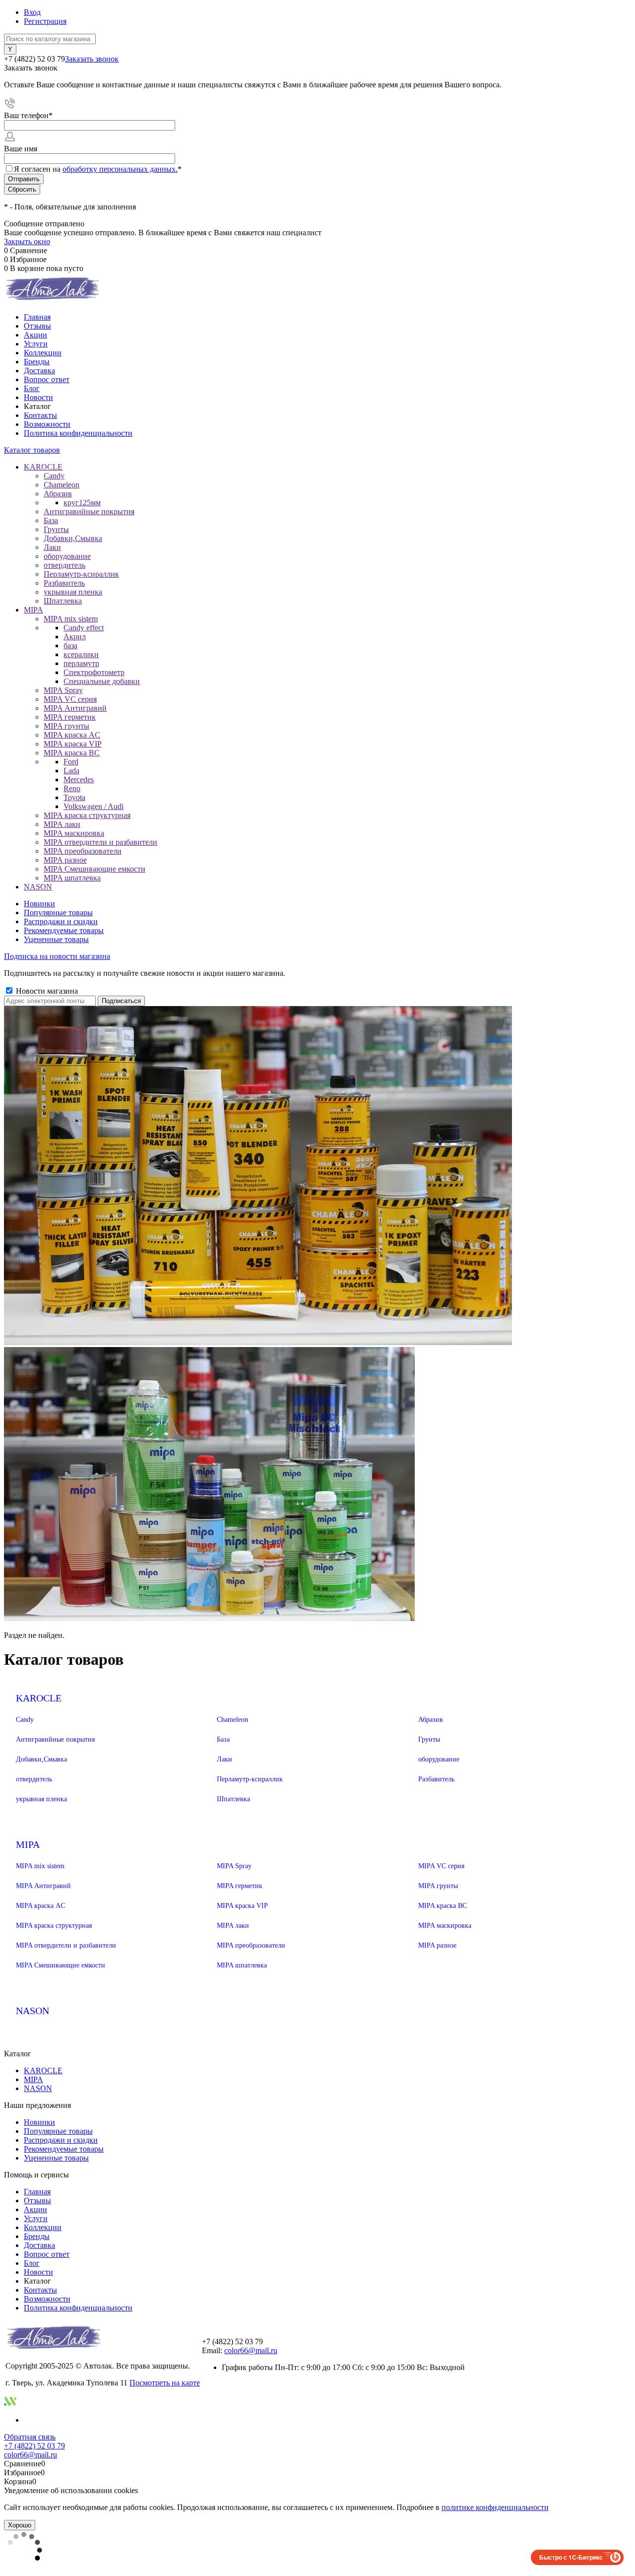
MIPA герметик (240, 1886)
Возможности (47, 424)
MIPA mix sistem (40, 1866)
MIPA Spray (234, 1866)
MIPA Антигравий (43, 1886)
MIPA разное (437, 1945)
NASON (32, 2011)
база (70, 645)
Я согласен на (98, 169)
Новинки (39, 904)
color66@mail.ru (251, 2350)
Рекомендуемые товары (64, 930)
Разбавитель (436, 1779)
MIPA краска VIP (242, 1906)
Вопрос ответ (47, 379)
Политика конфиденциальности (78, 433)
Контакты (40, 415)
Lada (71, 771)
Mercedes (79, 780)
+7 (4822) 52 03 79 (34, 2446)
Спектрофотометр (94, 672)
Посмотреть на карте (165, 2383)
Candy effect (84, 628)
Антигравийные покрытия (55, 1739)
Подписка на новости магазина (57, 956)
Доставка (39, 371)
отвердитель (34, 1779)
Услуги (36, 344)
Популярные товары (58, 913)
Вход (32, 12)
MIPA (28, 1844)
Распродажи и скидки (61, 921)
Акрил (75, 637)
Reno (72, 788)
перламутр (81, 663)
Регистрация (45, 21)
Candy (25, 1720)
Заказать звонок (92, 59)
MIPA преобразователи (251, 1945)
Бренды (37, 362)
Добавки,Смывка (41, 1759)
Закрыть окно (27, 241)
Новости (38, 397)
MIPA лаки (233, 1926)
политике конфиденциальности (495, 2507)
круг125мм (82, 503)
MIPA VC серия (441, 1866)
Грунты (429, 1739)
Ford (71, 762)
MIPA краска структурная (54, 1926)
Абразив (431, 1720)
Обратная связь (30, 2437)
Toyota (74, 797)
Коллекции (43, 353)
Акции (35, 335)
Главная (37, 317)
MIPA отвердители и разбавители (66, 1945)
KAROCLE (39, 1698)
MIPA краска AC (40, 1906)
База (223, 1739)
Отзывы (37, 326)
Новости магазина (46, 991)
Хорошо (20, 2525)
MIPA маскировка (445, 1926)
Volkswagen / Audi (94, 806)
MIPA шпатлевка (242, 1965)
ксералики (81, 654)
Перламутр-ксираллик (250, 1779)
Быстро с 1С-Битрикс (571, 2557)
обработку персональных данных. (120, 169)
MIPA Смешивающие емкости (61, 1965)
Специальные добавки (102, 681)
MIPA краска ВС (443, 1906)
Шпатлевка (233, 1799)
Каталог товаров (32, 450)
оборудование (439, 1759)
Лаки (224, 1759)
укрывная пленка (41, 1799)
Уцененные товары (56, 939)
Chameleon (232, 1720)
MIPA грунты (438, 1886)
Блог (32, 388)
